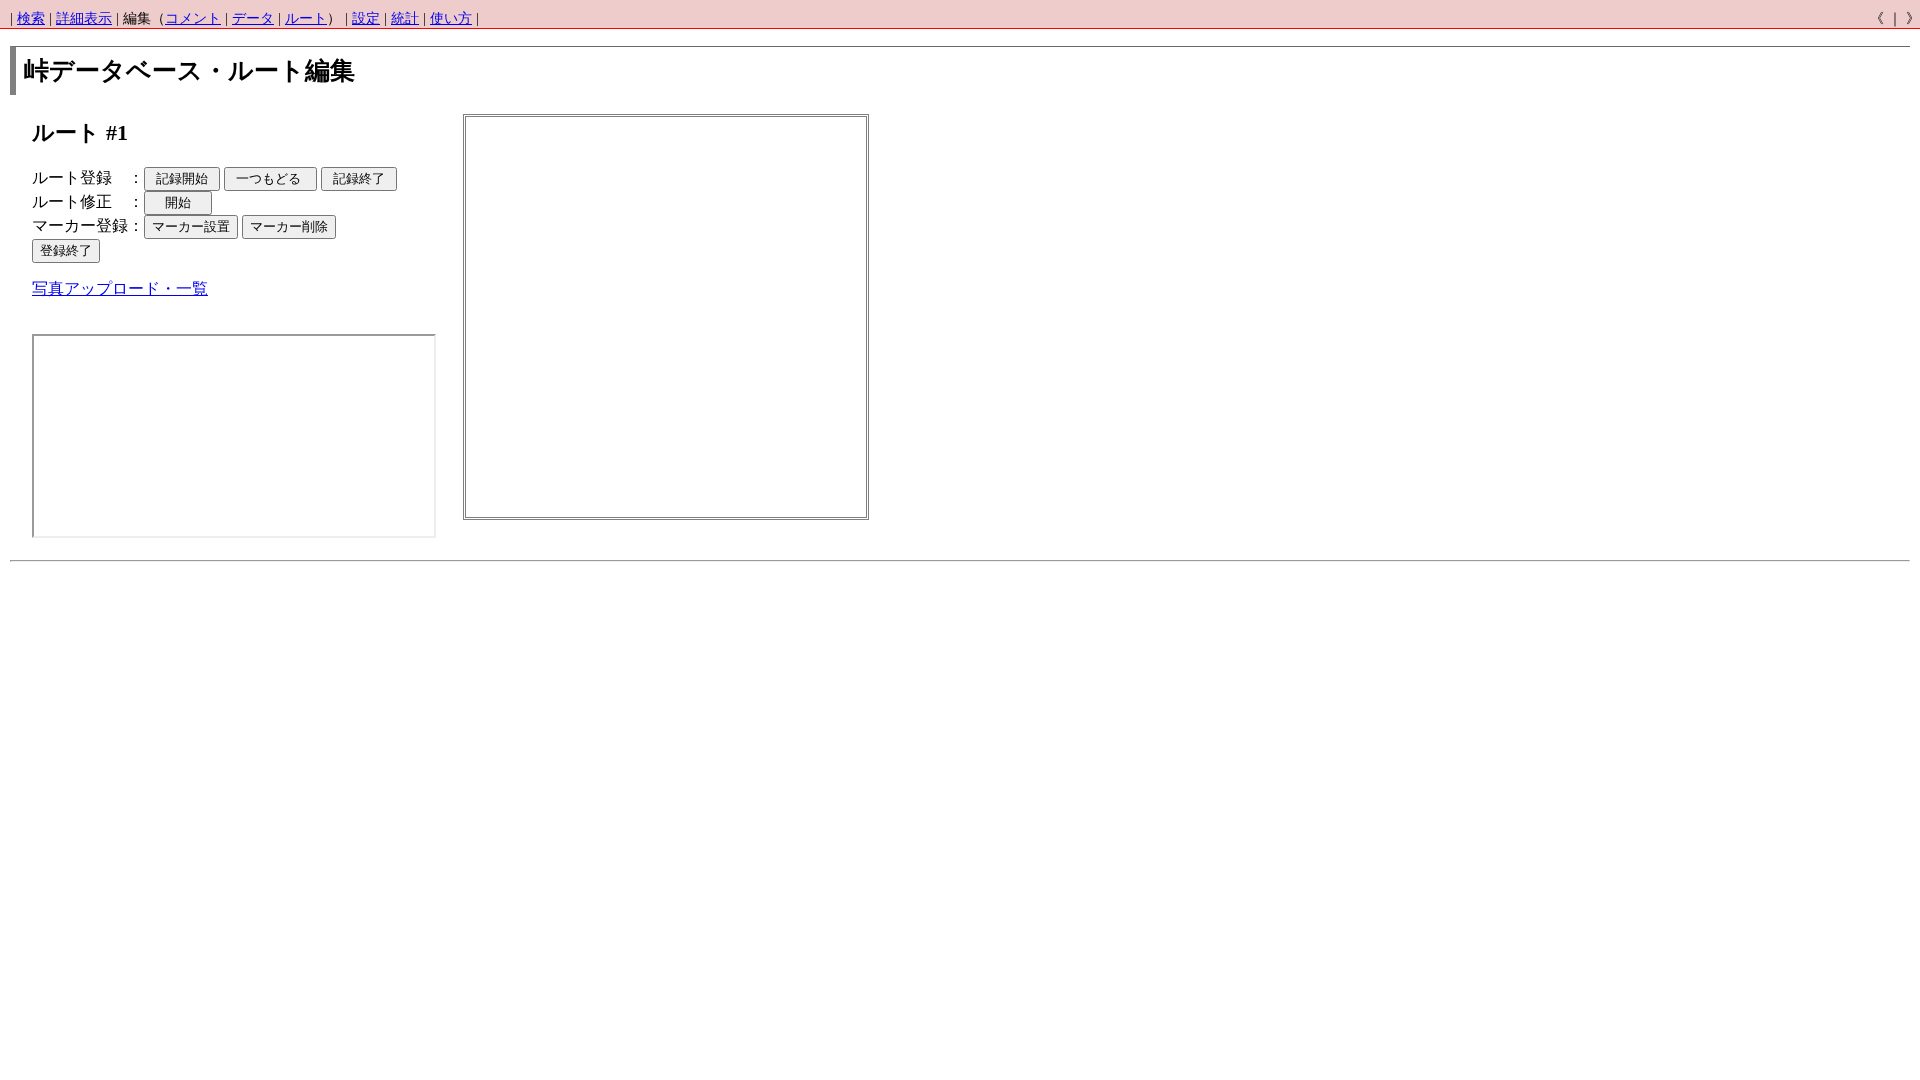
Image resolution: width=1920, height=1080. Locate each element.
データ (253, 18)
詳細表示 (84, 18)
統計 (405, 18)
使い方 (451, 18)
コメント (193, 18)
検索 (31, 18)
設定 (366, 18)
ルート (306, 18)
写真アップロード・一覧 (120, 288)
